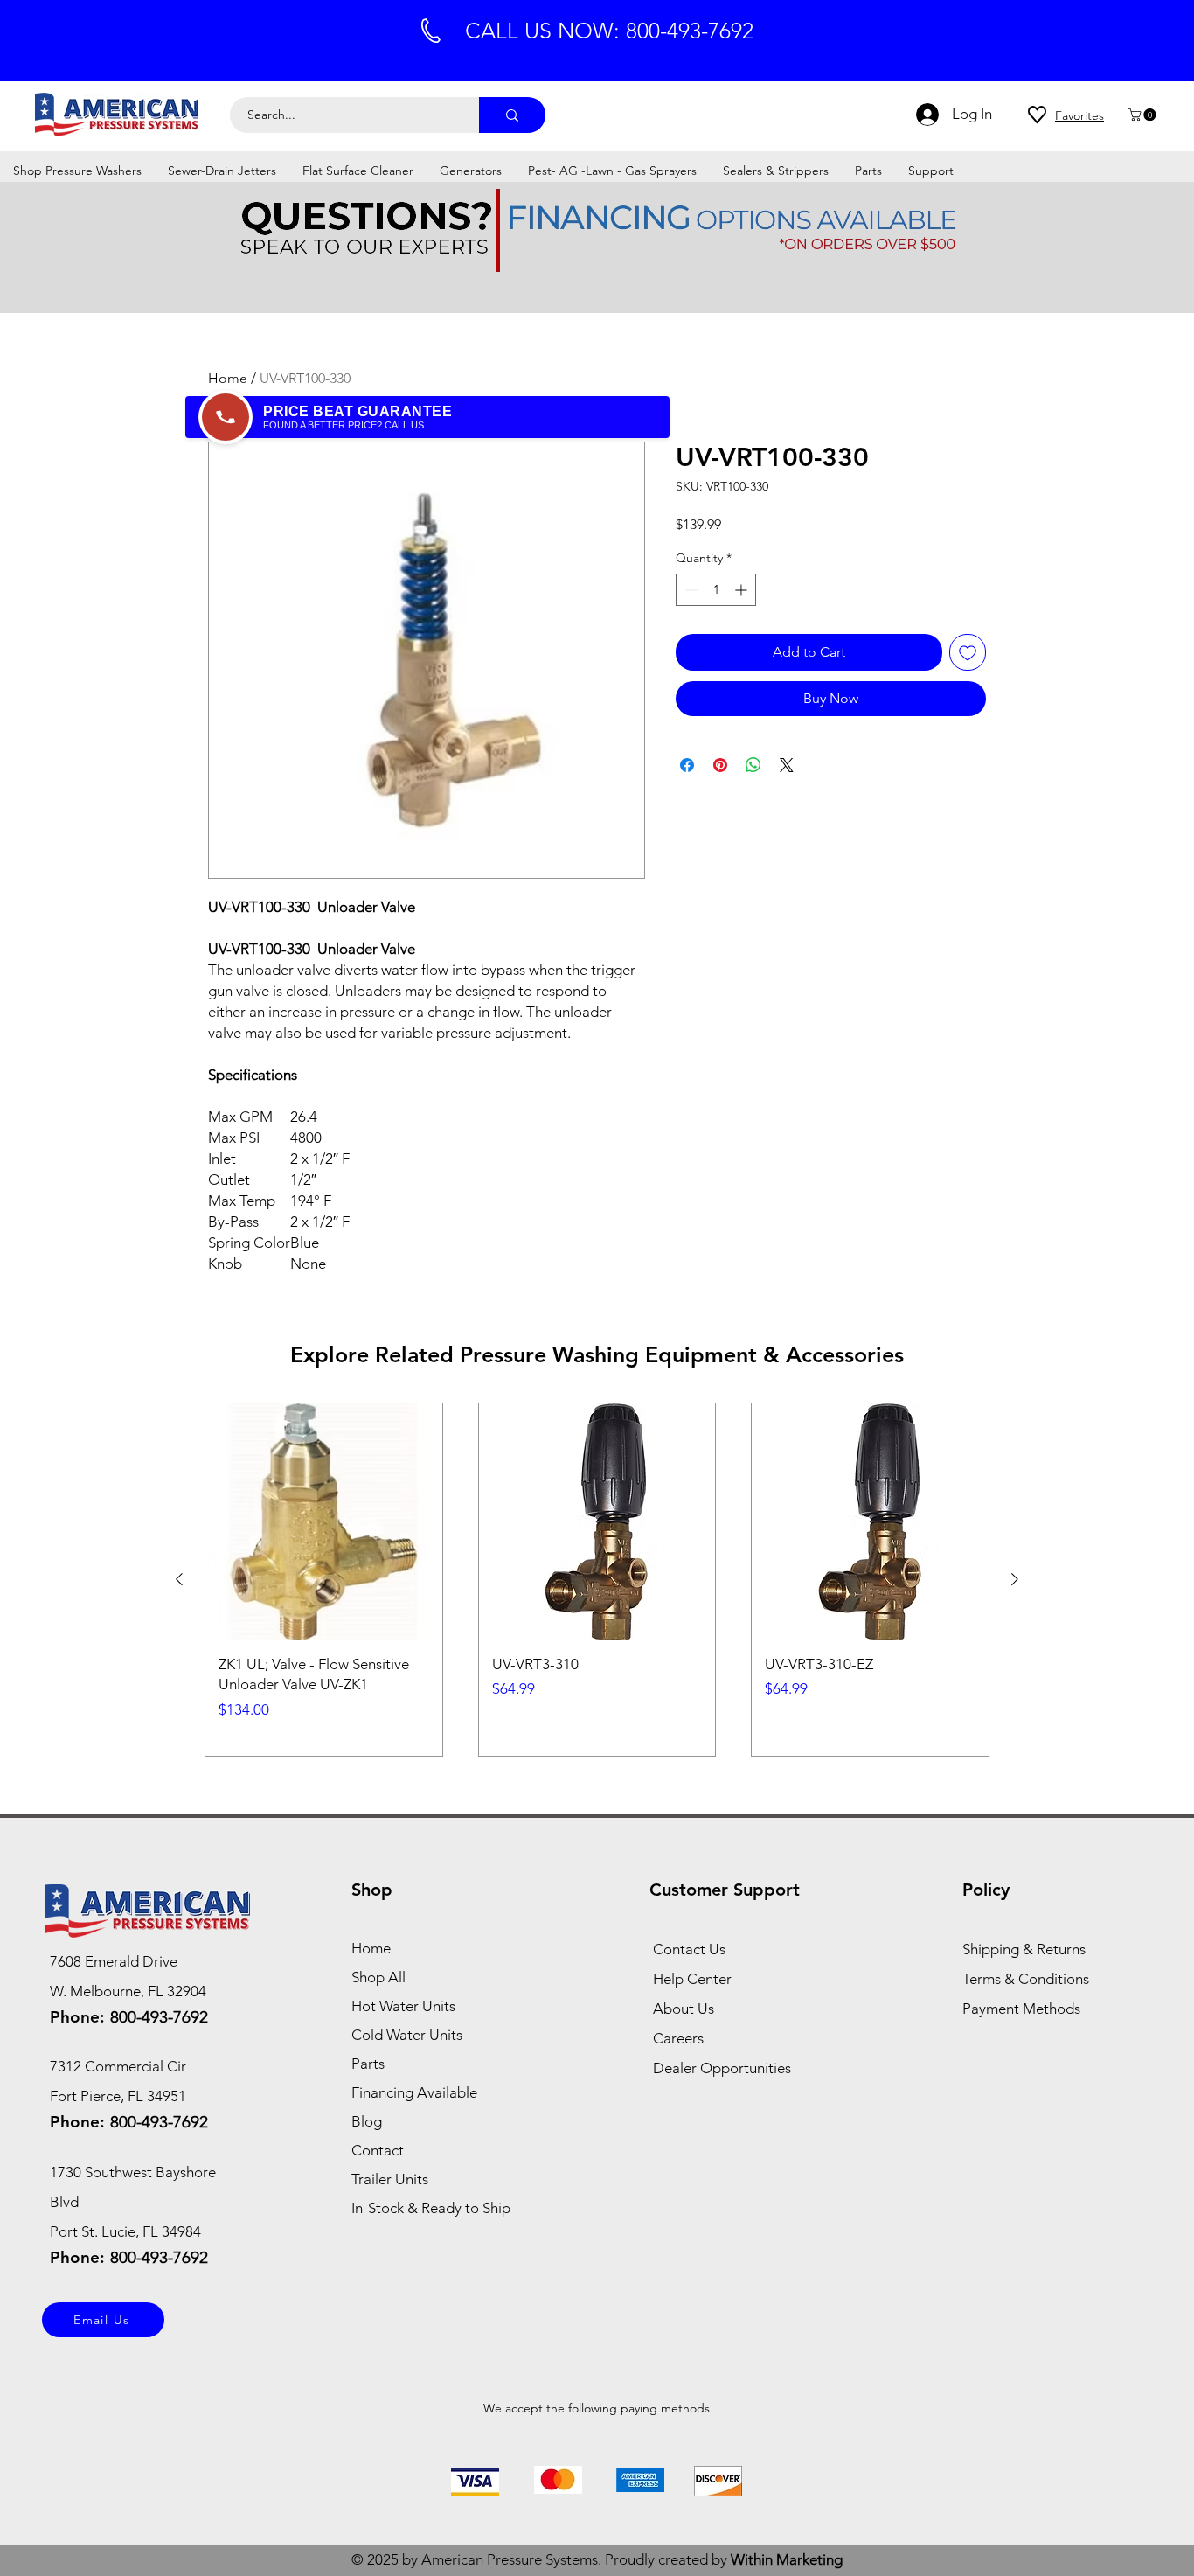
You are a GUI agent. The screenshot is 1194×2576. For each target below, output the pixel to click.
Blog (367, 2121)
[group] (597, 1580)
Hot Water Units (403, 2006)
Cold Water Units (407, 2035)
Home (228, 378)
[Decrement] (689, 590)
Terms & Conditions (1026, 1979)
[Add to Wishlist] (968, 652)
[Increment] (743, 590)
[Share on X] (787, 765)
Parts (368, 2064)
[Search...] (512, 115)
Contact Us (689, 1949)
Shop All (378, 1977)
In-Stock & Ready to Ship (431, 2208)
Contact (378, 2150)
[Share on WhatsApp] (753, 765)
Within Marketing (787, 2559)
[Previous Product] (179, 1579)
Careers (678, 2038)
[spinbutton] (716, 590)
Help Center (692, 1979)
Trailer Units (390, 2179)
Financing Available (414, 2092)
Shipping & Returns (1024, 1949)
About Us (684, 2009)
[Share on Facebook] (687, 765)
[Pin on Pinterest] (720, 765)
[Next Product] (1015, 1579)
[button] (1144, 115)
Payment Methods (1023, 2009)
